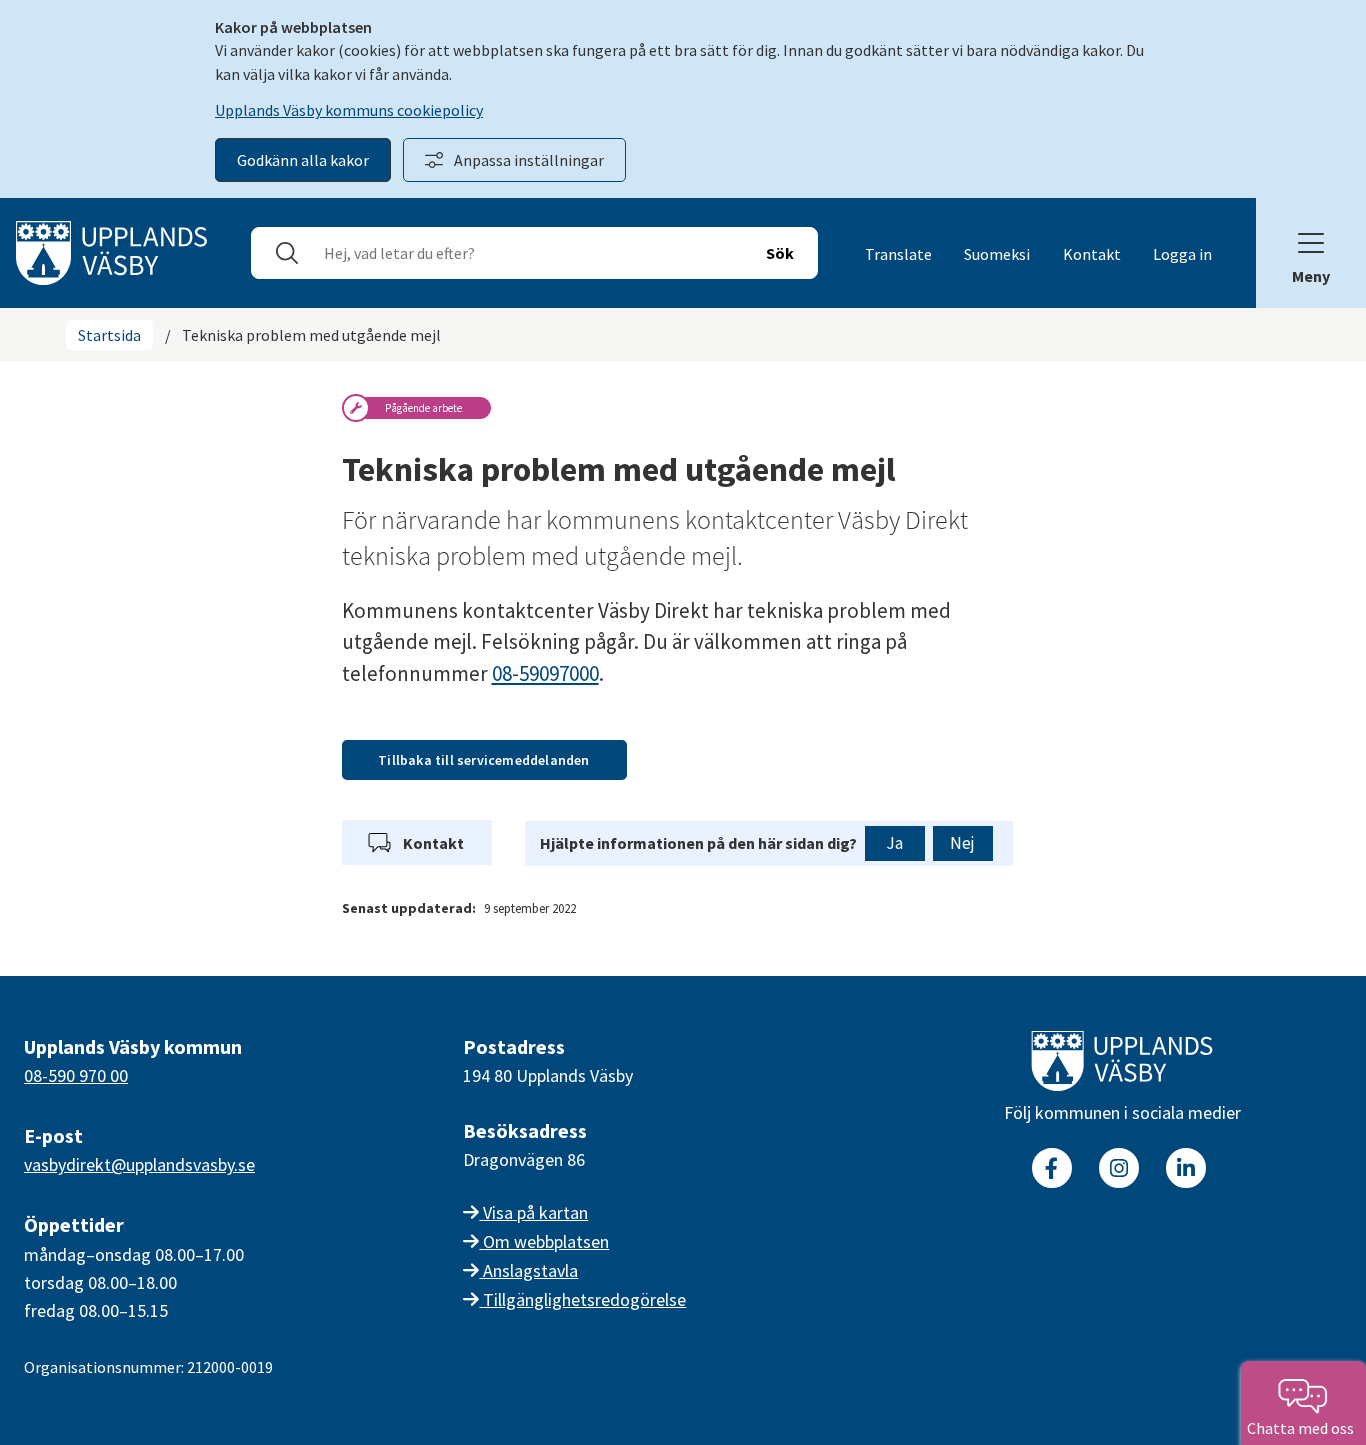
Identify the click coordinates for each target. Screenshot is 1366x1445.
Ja (894, 843)
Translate (898, 254)
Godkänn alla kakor (303, 160)
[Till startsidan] (1122, 1065)
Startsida (109, 335)
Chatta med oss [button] (1303, 1428)
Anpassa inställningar (529, 160)
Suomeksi (997, 254)
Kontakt (1092, 254)
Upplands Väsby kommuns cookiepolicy (349, 110)
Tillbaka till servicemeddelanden (483, 760)
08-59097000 (545, 673)
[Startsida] (111, 251)
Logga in (1182, 254)
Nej (962, 843)
